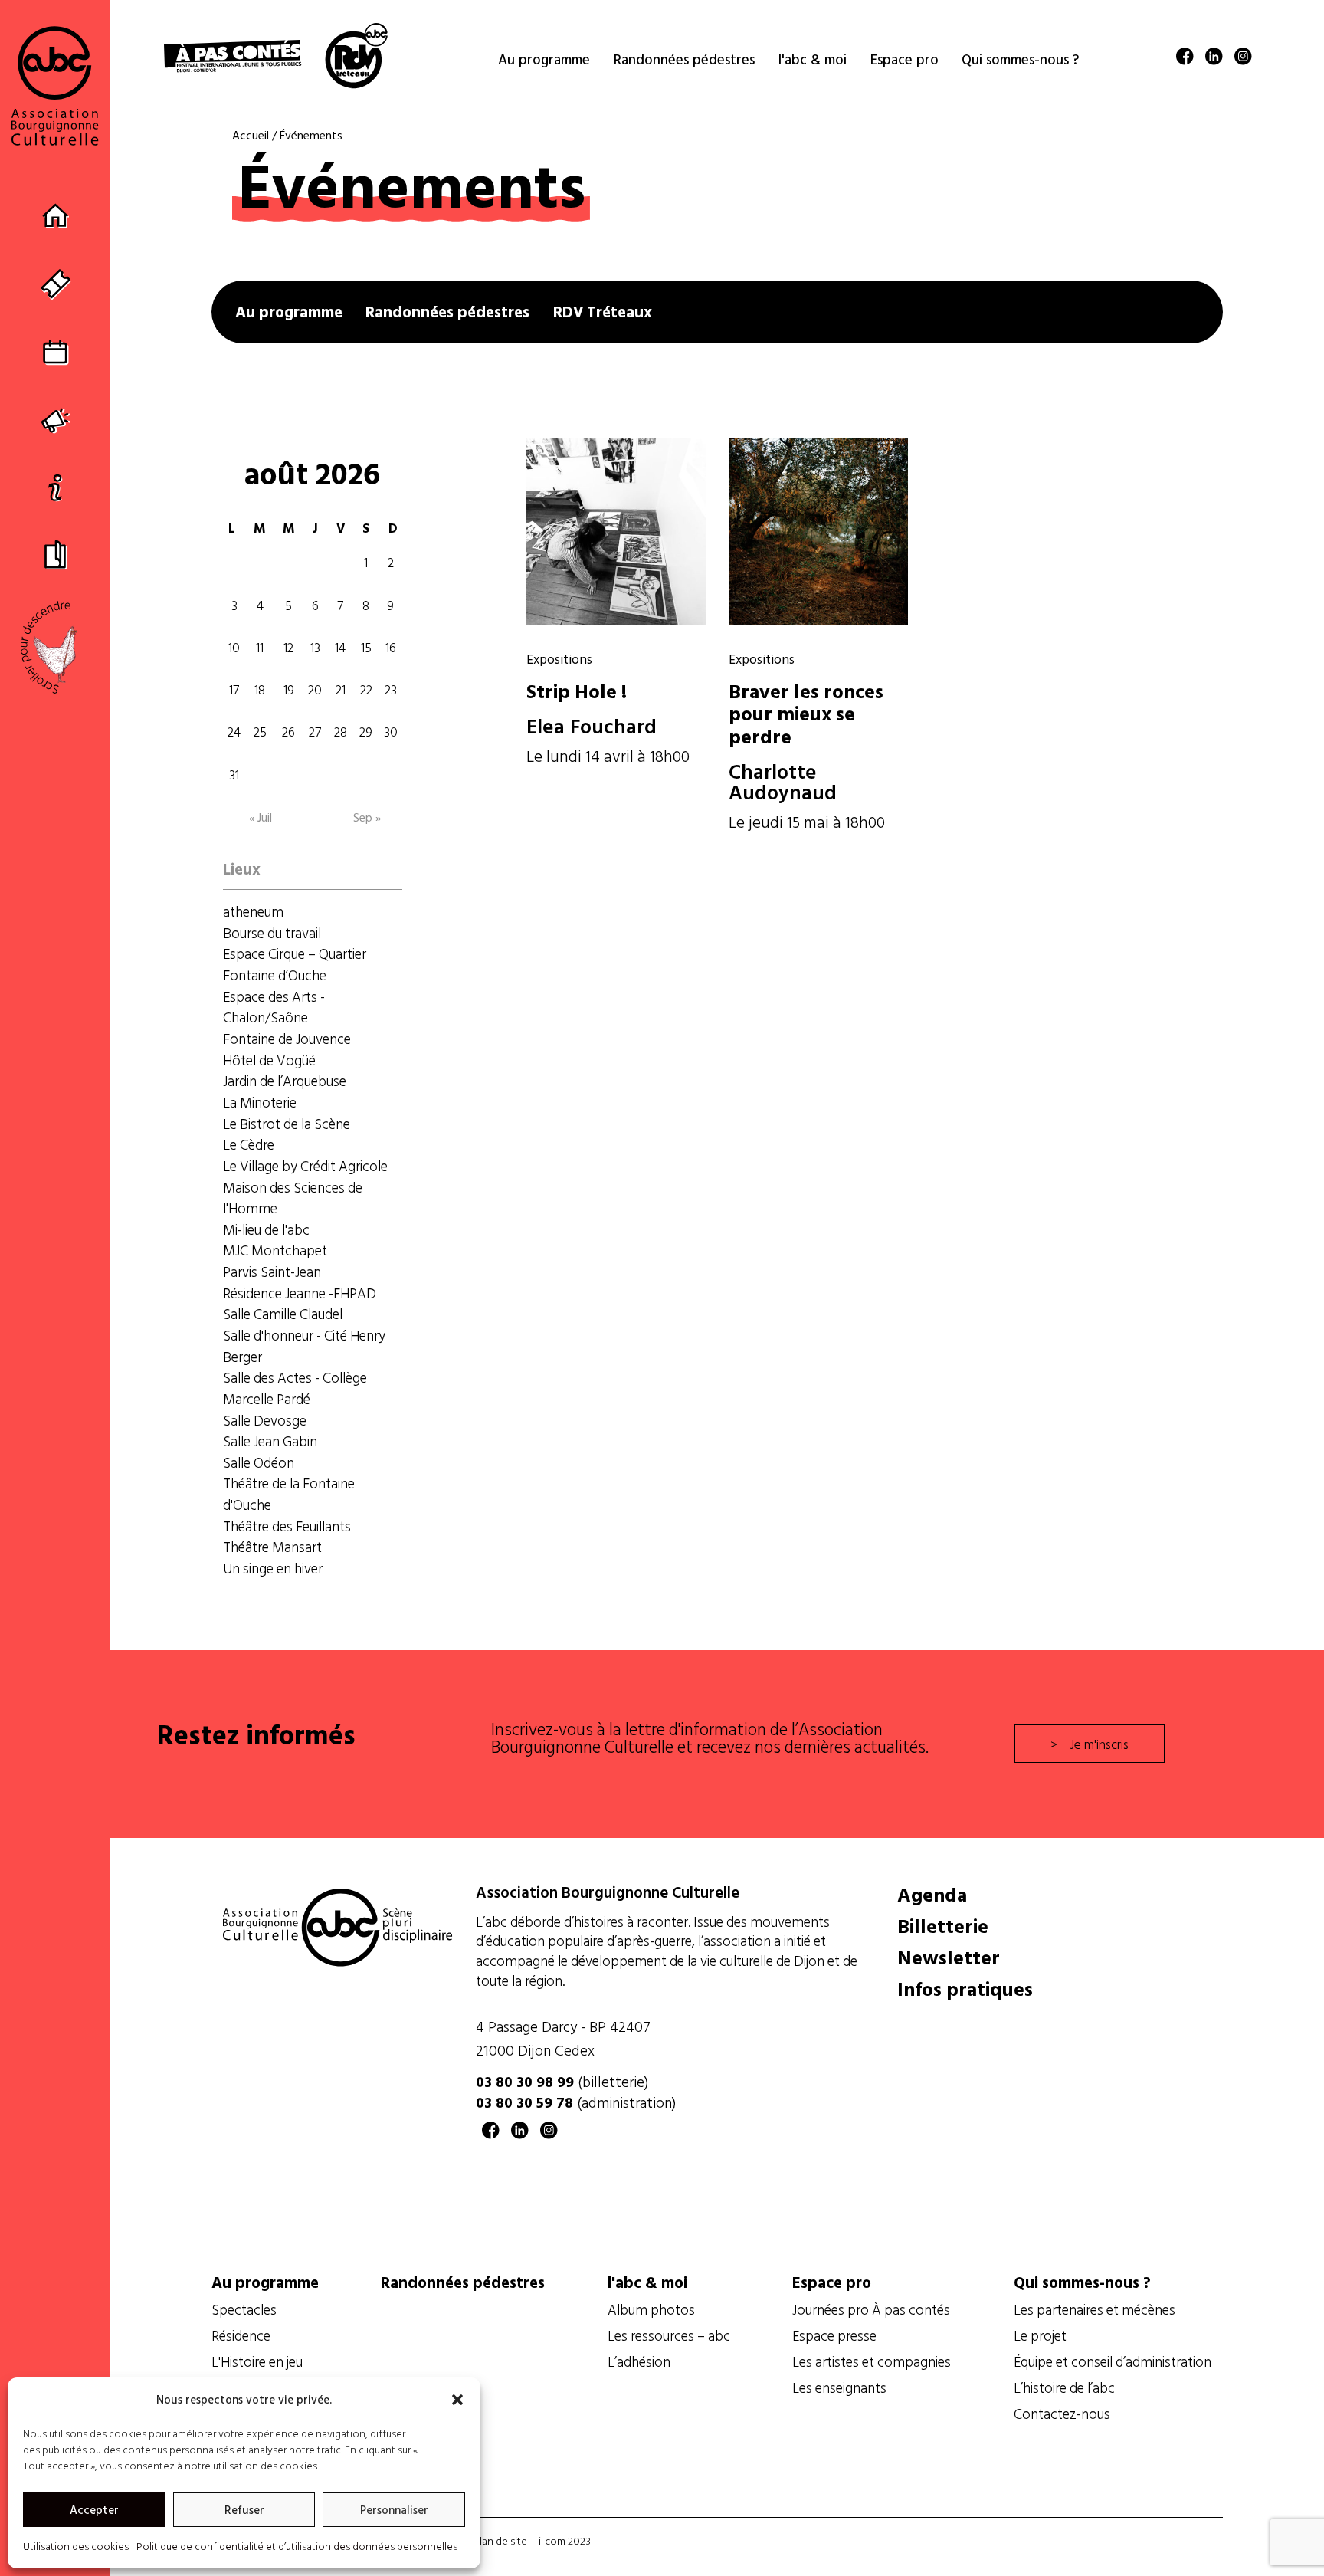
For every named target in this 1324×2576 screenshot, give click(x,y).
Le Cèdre (249, 1144)
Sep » (367, 817)
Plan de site (500, 2540)
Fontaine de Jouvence (287, 1039)
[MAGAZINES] (56, 554)
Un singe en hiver (273, 1568)
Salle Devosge (265, 1420)
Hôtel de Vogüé (269, 1060)
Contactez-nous (1062, 2414)
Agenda (932, 1895)
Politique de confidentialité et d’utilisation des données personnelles (297, 2546)
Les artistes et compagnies (872, 2361)
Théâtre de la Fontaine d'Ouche (289, 1494)
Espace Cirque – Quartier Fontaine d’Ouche (295, 964)
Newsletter (949, 1957)
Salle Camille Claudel (283, 1314)
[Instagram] (1243, 59)
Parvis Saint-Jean (272, 1272)
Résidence (241, 2335)
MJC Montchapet (275, 1250)
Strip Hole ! (577, 691)
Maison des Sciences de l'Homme (293, 1198)
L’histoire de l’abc (1064, 2387)
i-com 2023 (565, 2540)
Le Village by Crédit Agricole (305, 1166)
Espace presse (834, 2335)
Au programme (289, 312)
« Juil (261, 817)
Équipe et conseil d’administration (1113, 2361)
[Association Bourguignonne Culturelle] (55, 85)
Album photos (651, 2309)
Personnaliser (394, 2510)
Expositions (559, 658)
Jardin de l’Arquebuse (285, 1081)
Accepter (94, 2510)
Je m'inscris (1099, 1744)
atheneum (253, 911)
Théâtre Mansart (272, 1547)
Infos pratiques (965, 1989)
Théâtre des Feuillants (287, 1526)
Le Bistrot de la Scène (287, 1124)
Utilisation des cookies (76, 2546)
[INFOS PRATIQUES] (56, 486)
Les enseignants (839, 2387)
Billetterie (943, 1926)
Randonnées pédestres (447, 312)
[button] (457, 2400)
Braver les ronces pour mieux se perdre (806, 714)
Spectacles (244, 2309)
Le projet (1040, 2335)
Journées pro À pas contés (871, 2309)
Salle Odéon (259, 1462)
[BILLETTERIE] (56, 284)
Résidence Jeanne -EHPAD (300, 1293)
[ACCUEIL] (56, 217)
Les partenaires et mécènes (1095, 2309)
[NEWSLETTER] (56, 419)
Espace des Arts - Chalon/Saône (274, 1007)
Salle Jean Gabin (270, 1441)
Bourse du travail (272, 933)
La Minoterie (260, 1102)
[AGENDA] (56, 351)
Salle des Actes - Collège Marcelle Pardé (295, 1388)
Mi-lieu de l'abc (266, 1229)
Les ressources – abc (669, 2335)
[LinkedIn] (1214, 59)
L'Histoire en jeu (257, 2361)
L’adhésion (639, 2361)
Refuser (244, 2510)
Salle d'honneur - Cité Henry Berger (304, 1346)
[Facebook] (1185, 59)
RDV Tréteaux (603, 312)
